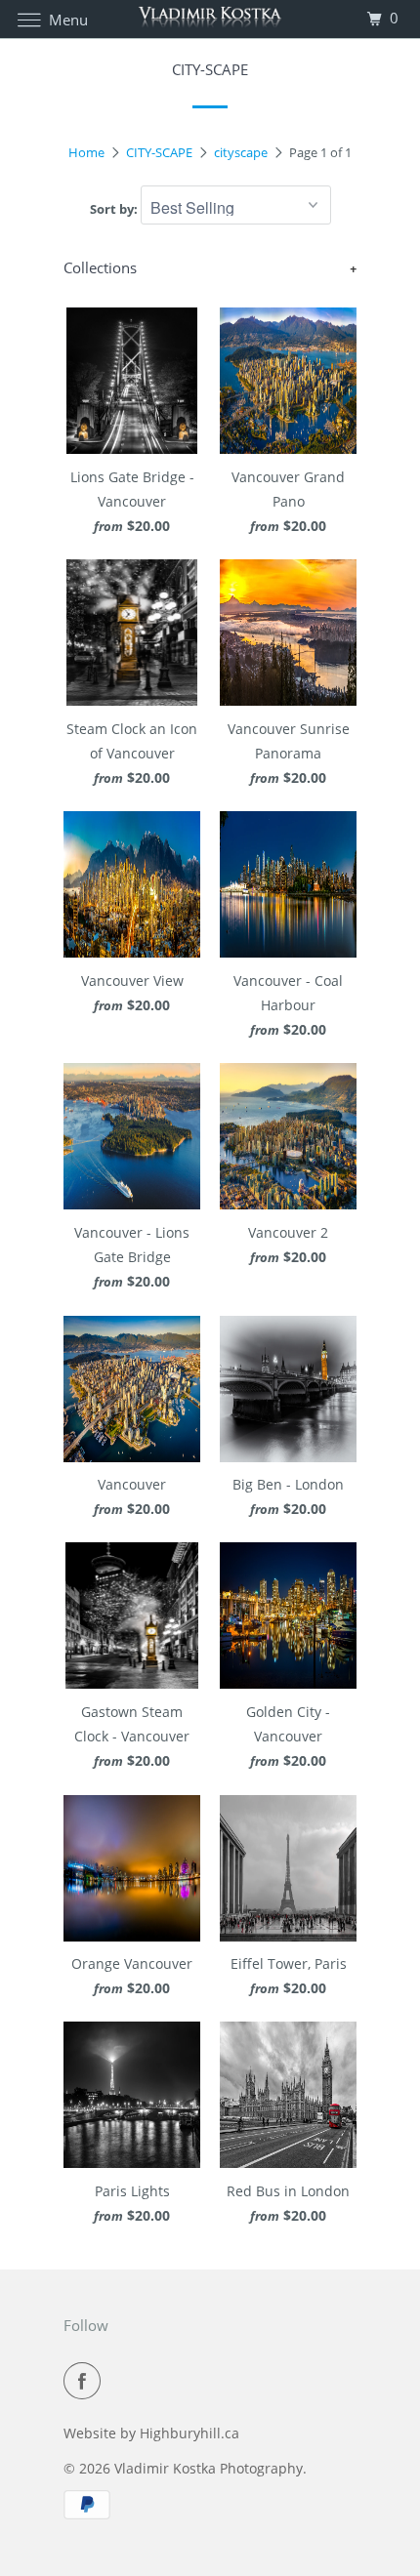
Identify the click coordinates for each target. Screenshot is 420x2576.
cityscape (241, 152)
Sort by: (115, 209)
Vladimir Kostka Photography (209, 2468)
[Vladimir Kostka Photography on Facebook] (86, 2381)
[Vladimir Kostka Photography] (210, 19)
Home (86, 152)
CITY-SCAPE (159, 152)
